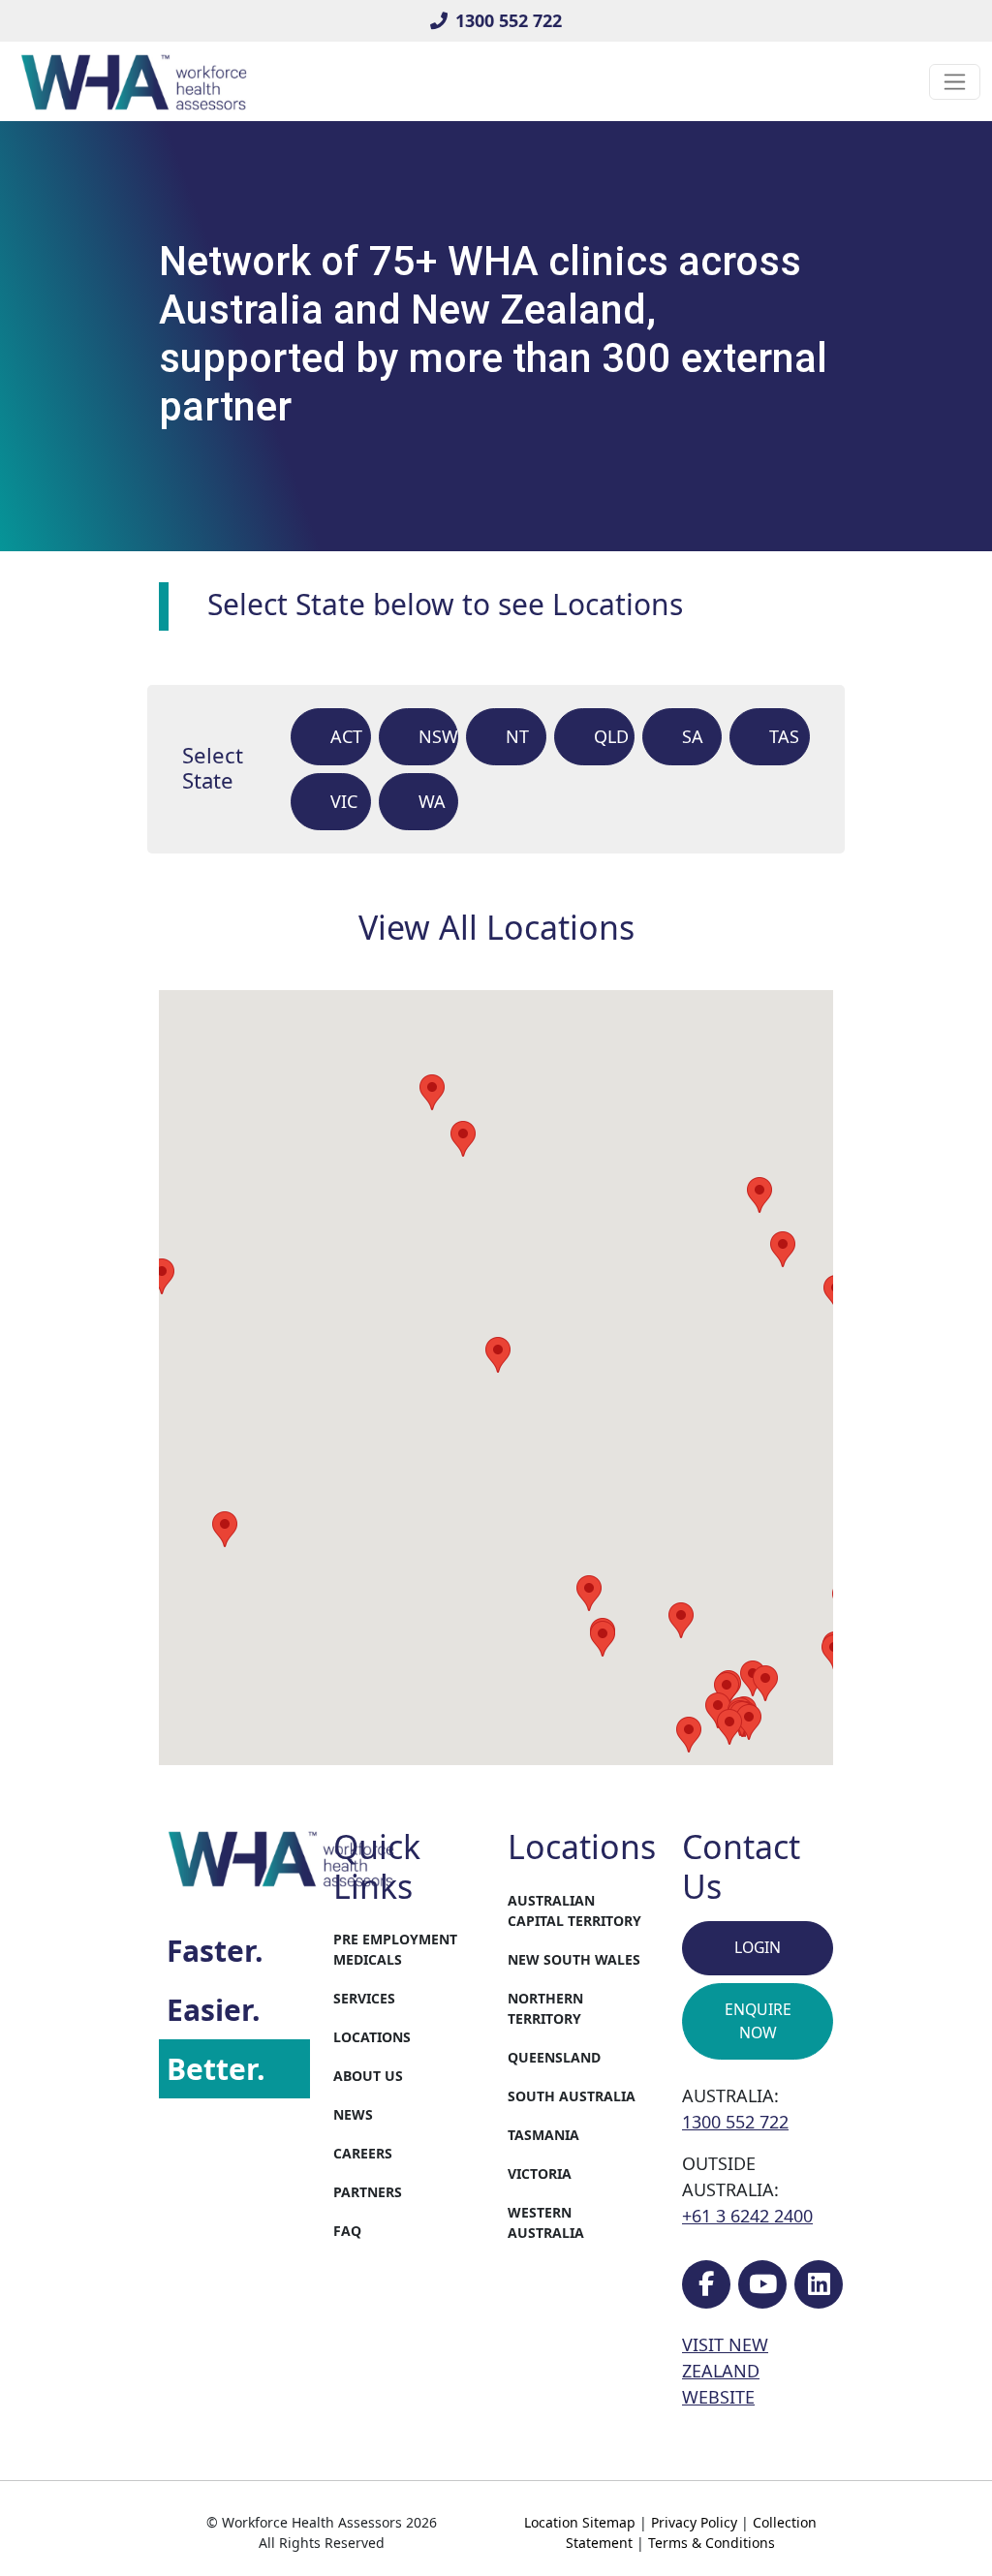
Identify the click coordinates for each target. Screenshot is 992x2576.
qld (611, 736)
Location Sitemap (580, 2522)
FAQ (347, 2231)
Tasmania (543, 2135)
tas (784, 736)
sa (693, 736)
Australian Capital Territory (574, 1910)
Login (758, 1947)
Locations (372, 2037)
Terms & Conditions (712, 2543)
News (353, 2114)
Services (364, 1998)
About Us (368, 2076)
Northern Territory (545, 2008)
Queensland (554, 2057)
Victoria (540, 2173)
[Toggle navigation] (955, 82)
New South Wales (574, 1959)
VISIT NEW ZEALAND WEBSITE (725, 2371)
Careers (363, 2153)
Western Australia (546, 2222)
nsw (438, 736)
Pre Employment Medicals (395, 1949)
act (346, 736)
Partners (368, 2192)
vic (344, 801)
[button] (603, 1639)
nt (517, 736)
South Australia (572, 2096)
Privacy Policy (694, 2522)
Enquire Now (758, 2021)
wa (432, 801)
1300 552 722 (509, 20)
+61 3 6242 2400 (747, 2216)
